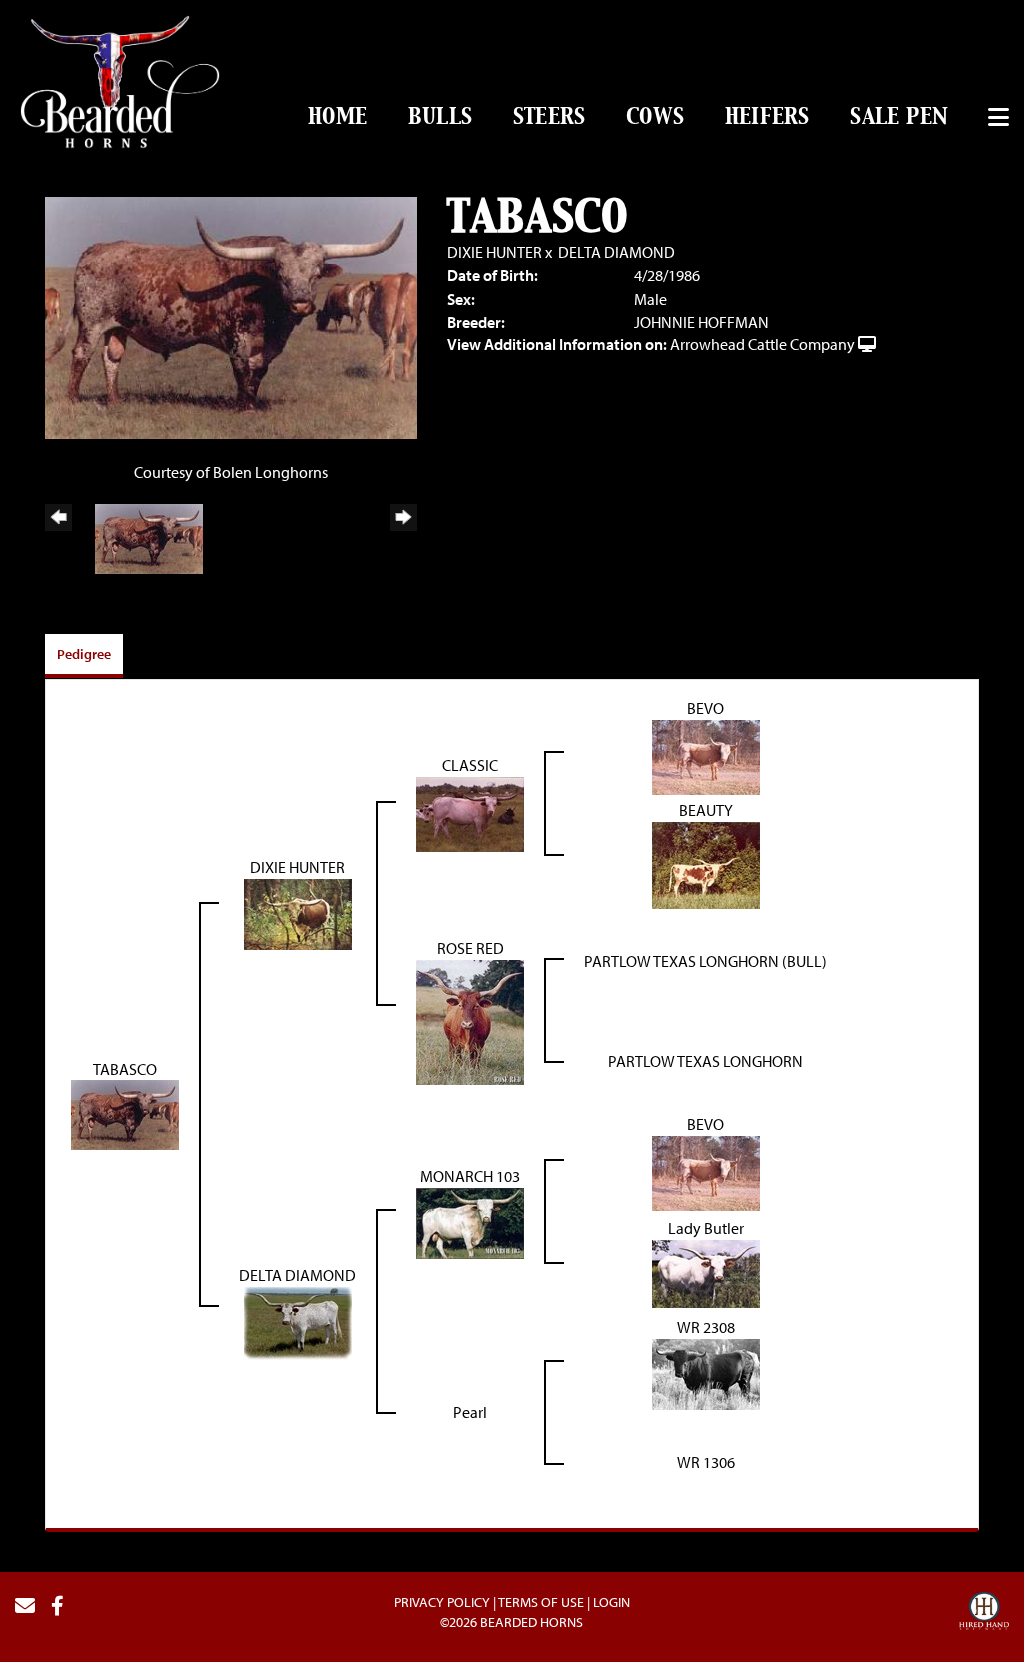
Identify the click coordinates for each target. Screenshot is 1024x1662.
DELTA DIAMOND (616, 252)
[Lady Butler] (706, 1272)
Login (611, 1602)
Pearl (470, 1412)
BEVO (705, 708)
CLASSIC (470, 765)
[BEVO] (706, 755)
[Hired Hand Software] (984, 1614)
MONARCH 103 (470, 1176)
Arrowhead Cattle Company (762, 344)
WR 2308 (706, 1327)
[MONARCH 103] (470, 1221)
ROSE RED (470, 948)
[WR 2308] (706, 1372)
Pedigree (84, 654)
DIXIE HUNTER (494, 252)
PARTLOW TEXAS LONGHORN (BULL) (705, 961)
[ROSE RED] (470, 1020)
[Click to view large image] (231, 316)
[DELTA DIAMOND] (298, 1321)
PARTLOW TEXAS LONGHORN (705, 1061)
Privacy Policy (442, 1602)
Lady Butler (706, 1228)
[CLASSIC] (470, 812)
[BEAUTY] (706, 863)
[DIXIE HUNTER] (298, 912)
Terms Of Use (541, 1602)
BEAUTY (706, 810)
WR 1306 (706, 1462)
